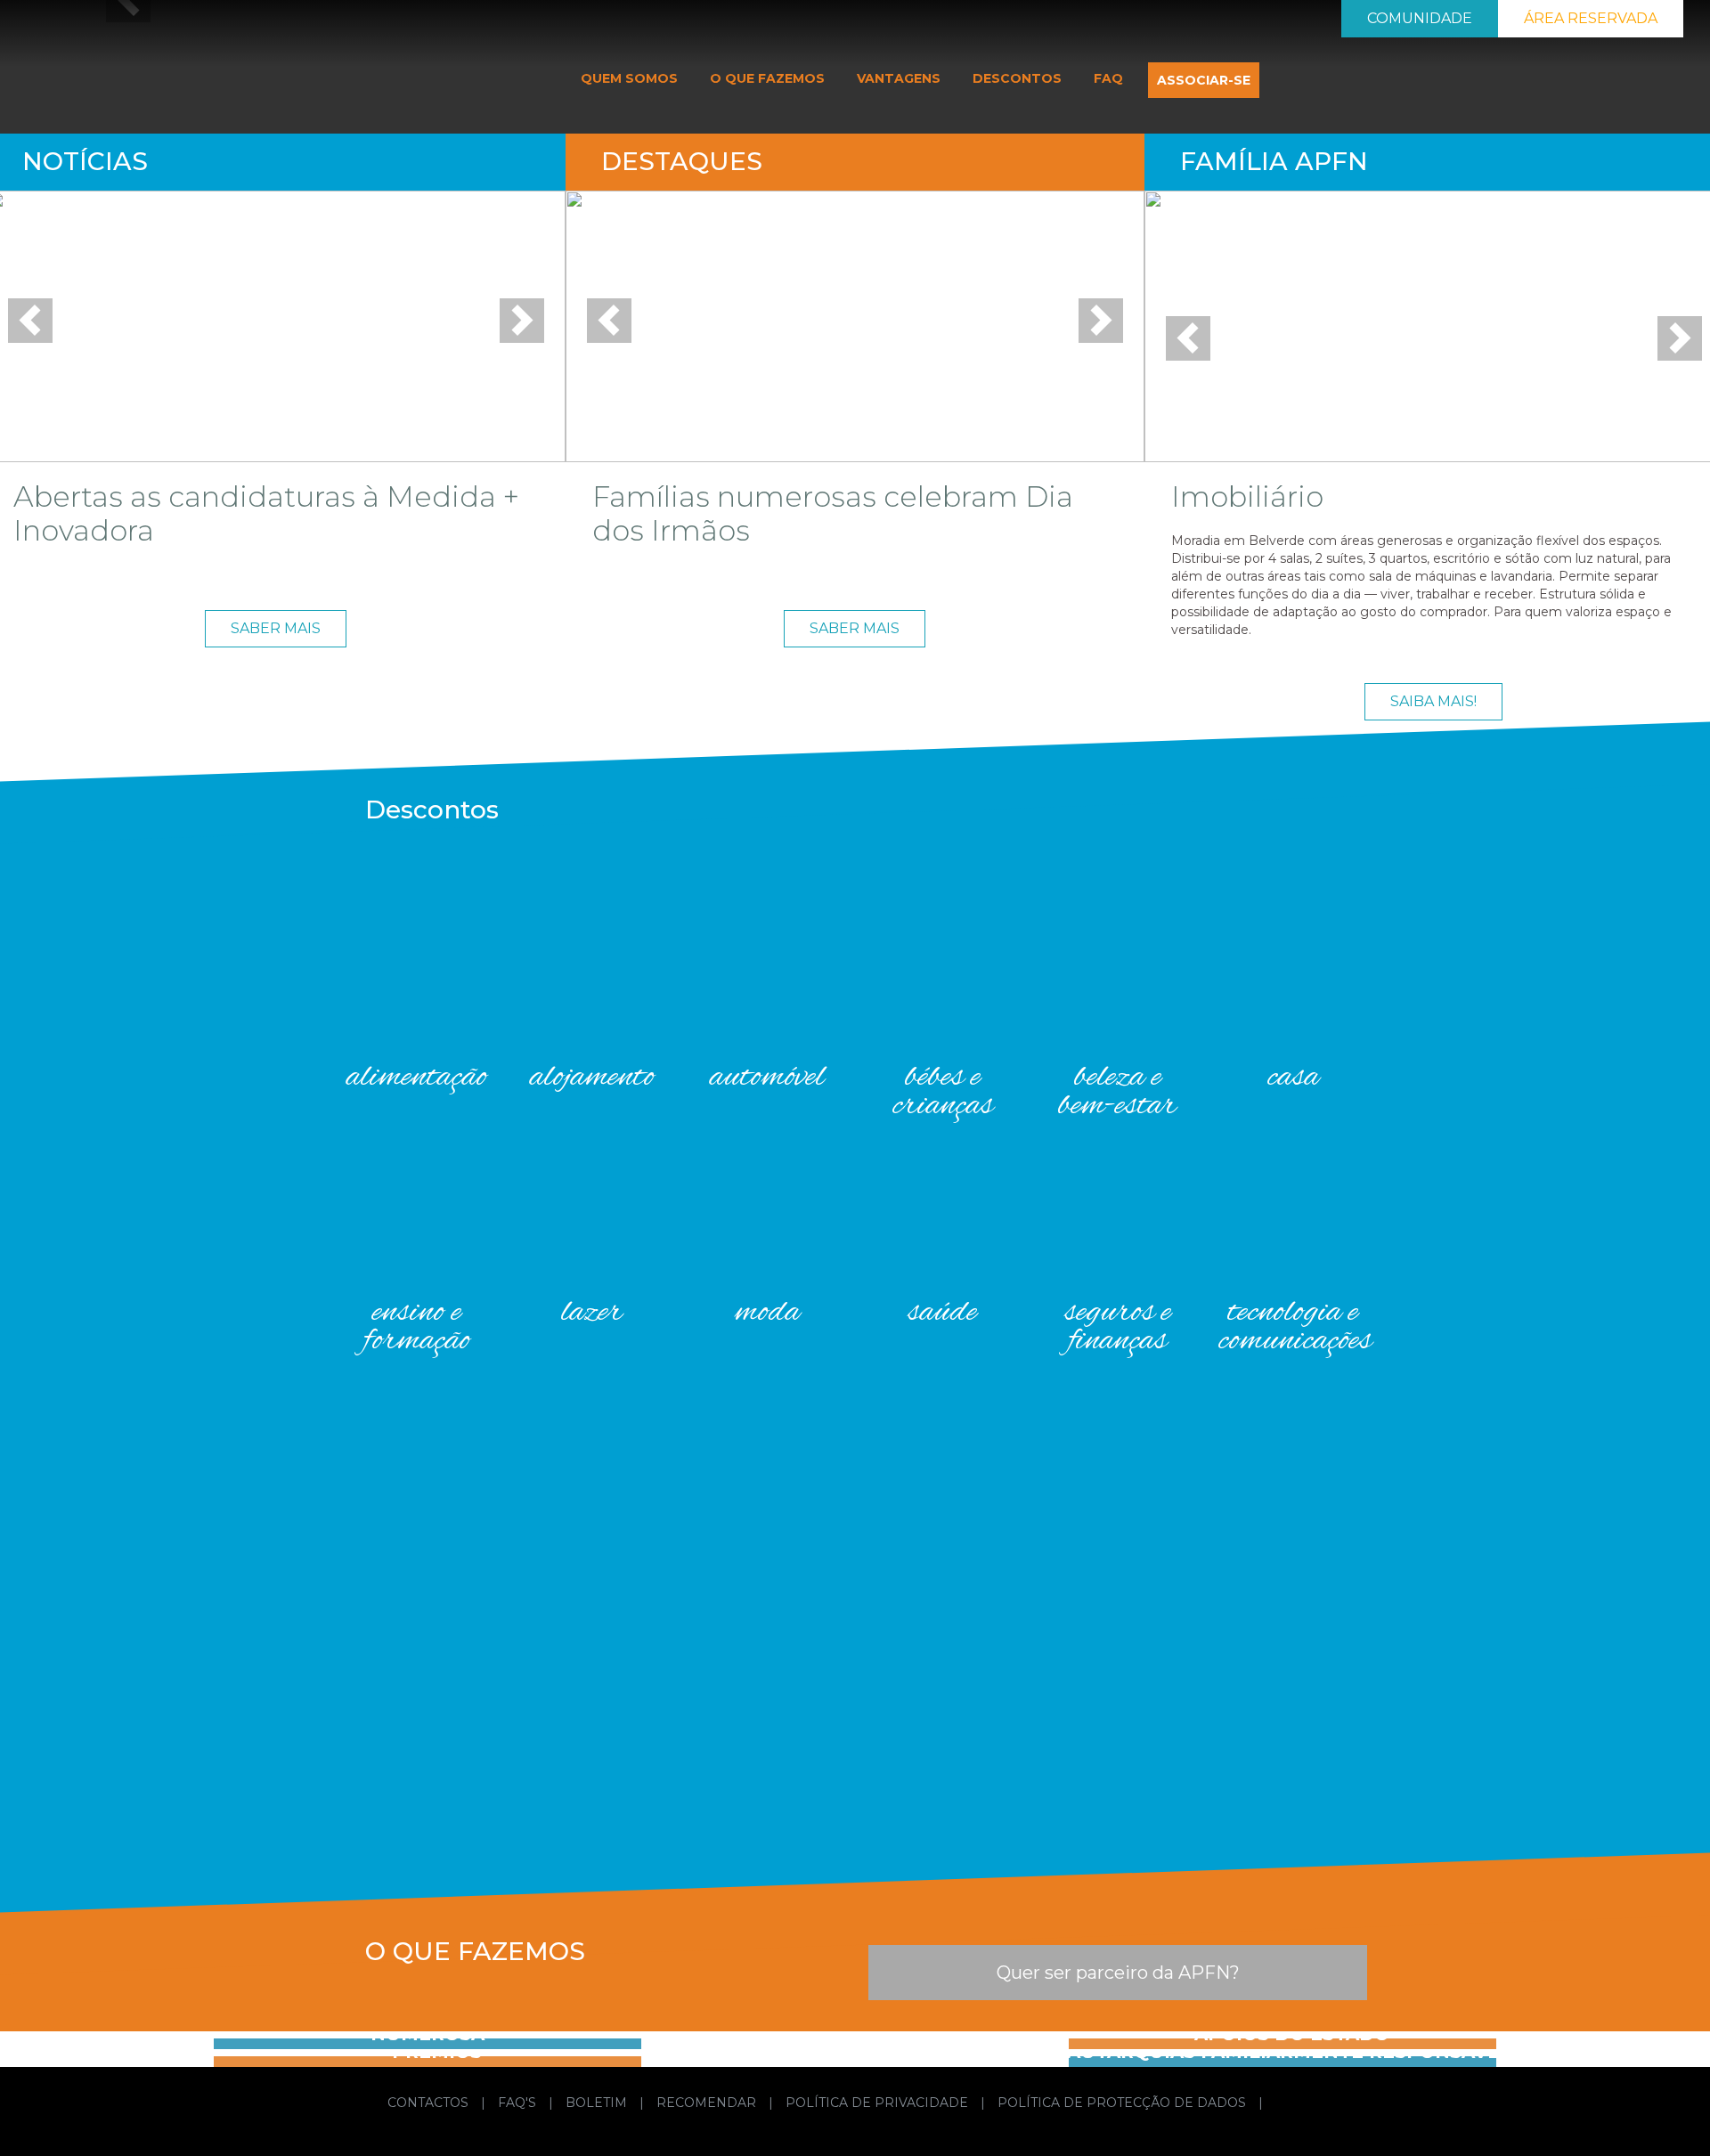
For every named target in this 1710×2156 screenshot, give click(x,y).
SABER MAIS (276, 628)
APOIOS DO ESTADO (1292, 2034)
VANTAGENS (899, 78)
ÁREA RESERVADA (1591, 18)
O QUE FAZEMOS (767, 78)
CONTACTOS (430, 2103)
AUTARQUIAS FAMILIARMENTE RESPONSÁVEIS (1292, 2052)
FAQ (1108, 78)
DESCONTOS (1017, 78)
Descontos (432, 810)
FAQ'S (519, 2103)
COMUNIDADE (1420, 18)
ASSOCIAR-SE (1204, 80)
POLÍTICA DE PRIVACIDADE (879, 2103)
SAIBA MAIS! (1433, 701)
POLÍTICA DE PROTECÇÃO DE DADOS (1124, 2103)
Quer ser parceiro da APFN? (1118, 1973)
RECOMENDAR (708, 2103)
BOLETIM (598, 2103)
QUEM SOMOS (629, 78)
